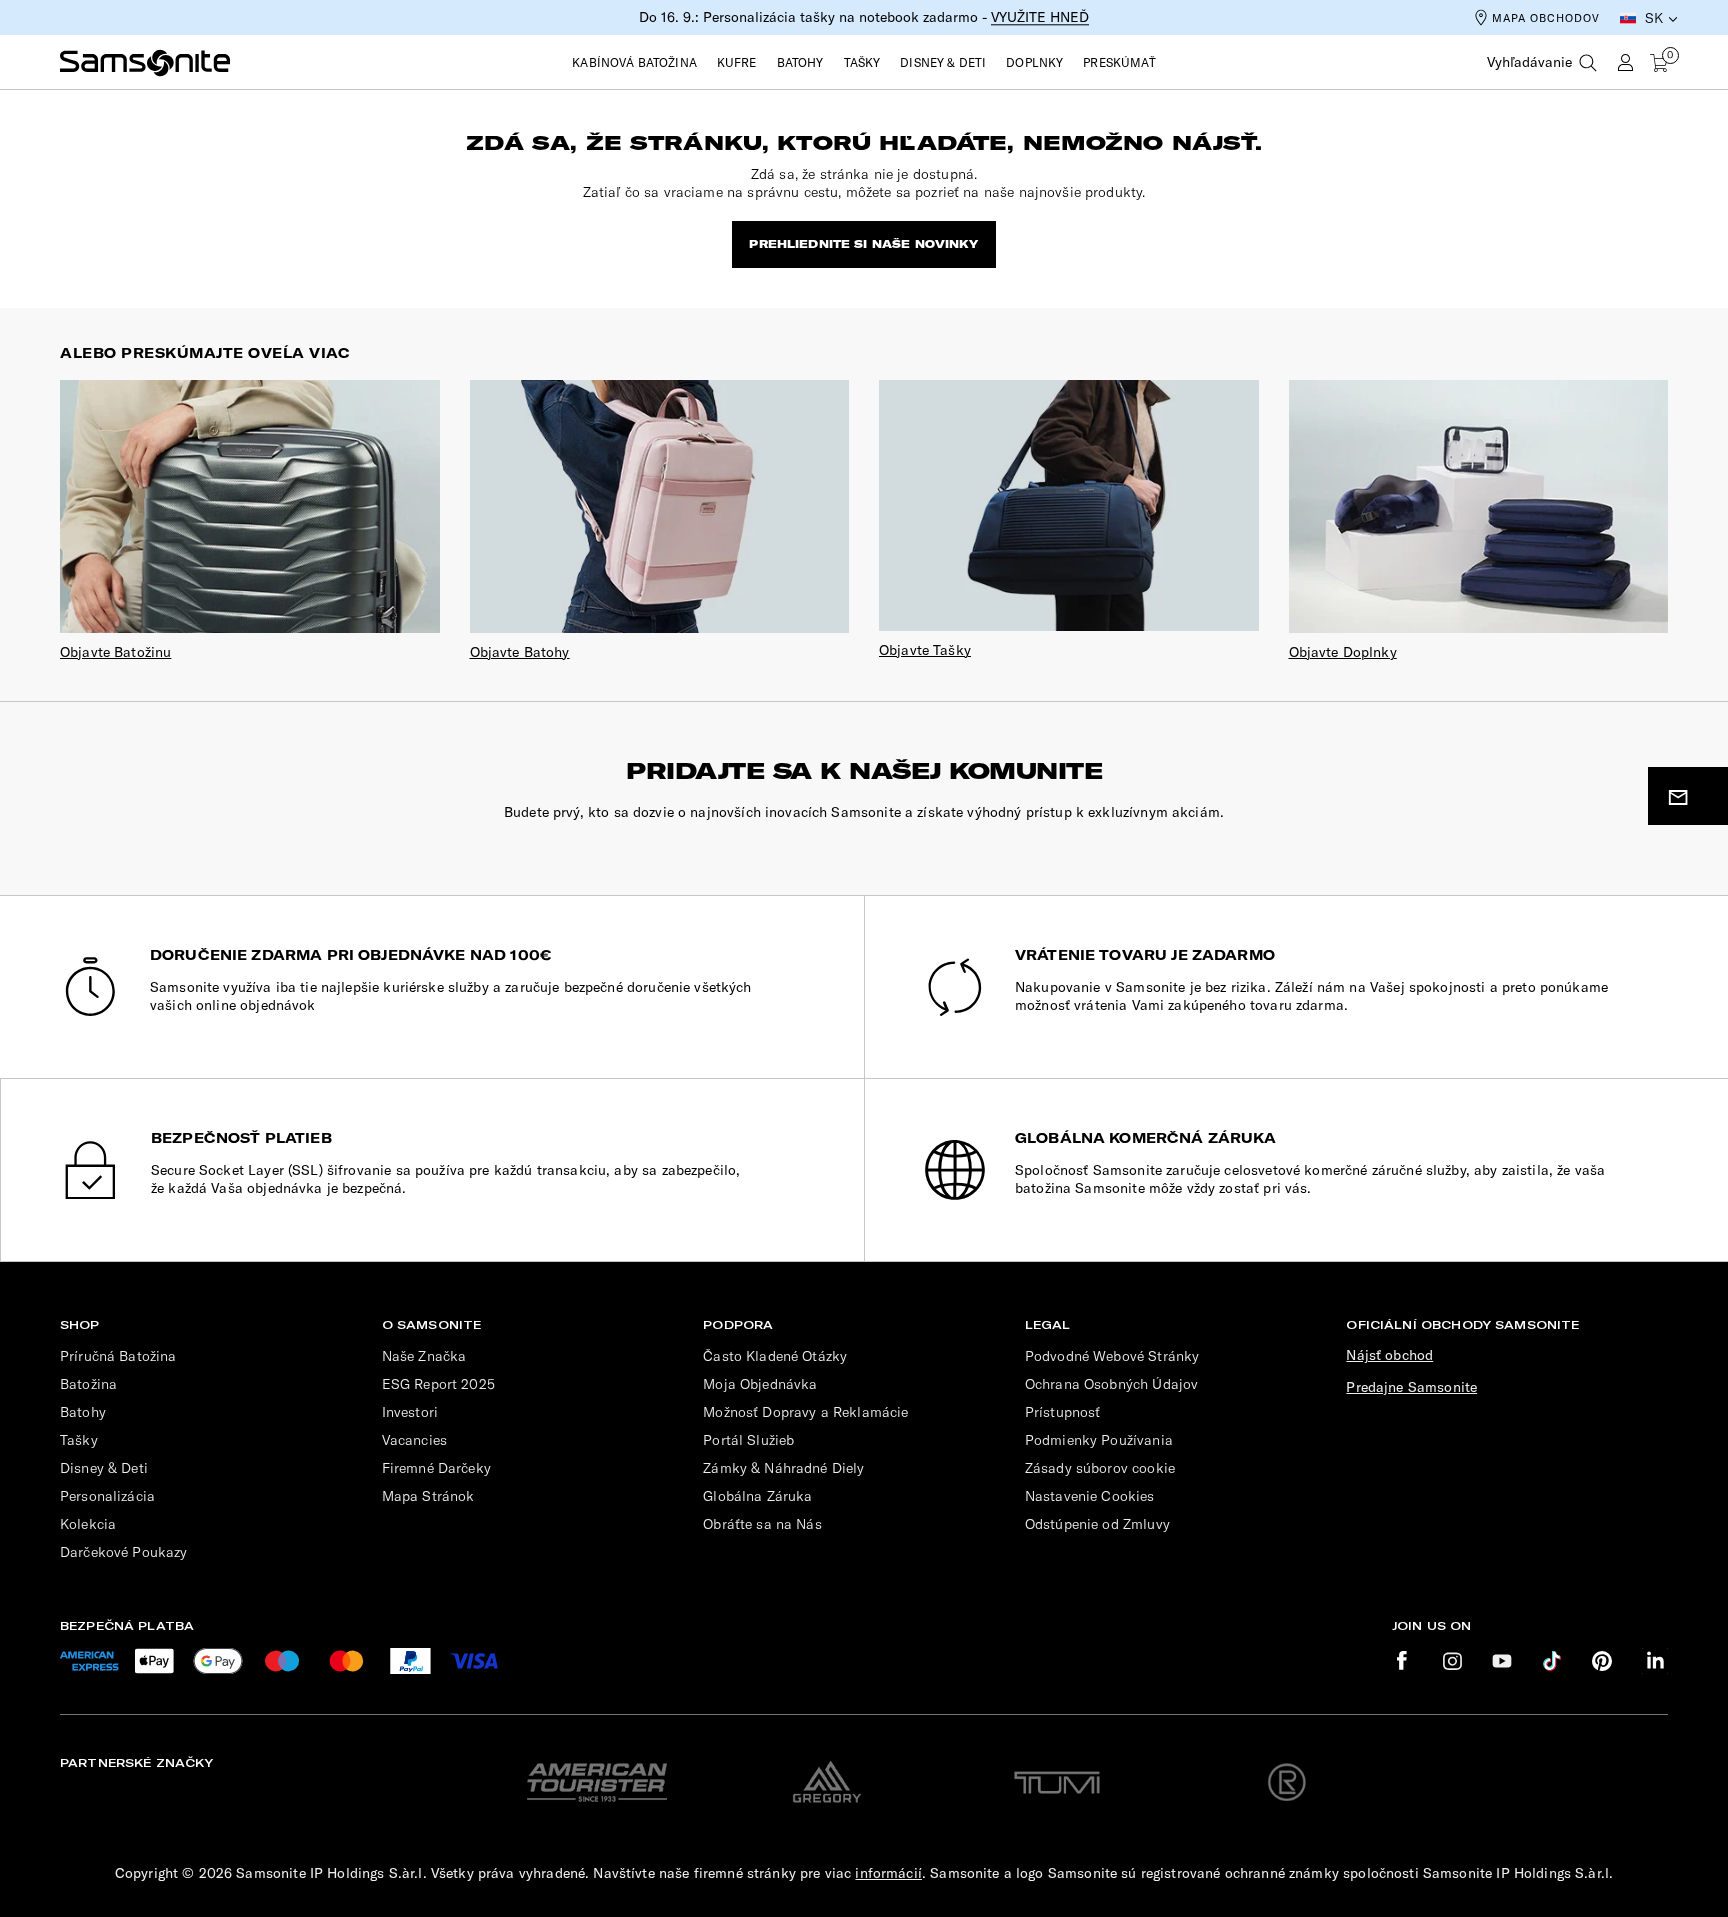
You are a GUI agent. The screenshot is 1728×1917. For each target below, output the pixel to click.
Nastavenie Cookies (1090, 1496)
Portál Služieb (748, 1440)
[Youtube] (1502, 1661)
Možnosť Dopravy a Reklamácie (805, 1412)
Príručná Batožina (118, 1356)
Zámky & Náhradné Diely (783, 1468)
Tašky (862, 62)
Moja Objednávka (760, 1384)
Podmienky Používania (1099, 1440)
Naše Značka (424, 1356)
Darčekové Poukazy (124, 1552)
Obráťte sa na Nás (762, 1524)
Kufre (737, 62)
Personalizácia (107, 1496)
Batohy (800, 62)
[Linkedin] (1655, 1661)
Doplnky (1034, 62)
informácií (888, 1873)
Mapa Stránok (428, 1496)
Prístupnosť (1063, 1412)
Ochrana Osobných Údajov (1111, 1384)
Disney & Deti (104, 1468)
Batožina (88, 1384)
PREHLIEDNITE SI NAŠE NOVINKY (863, 244)
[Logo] (145, 63)
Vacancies (414, 1440)
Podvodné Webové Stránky (1112, 1356)
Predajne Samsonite (1411, 1387)
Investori (410, 1412)
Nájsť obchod (1389, 1355)
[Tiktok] (1552, 1661)
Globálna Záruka (757, 1496)
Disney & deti (943, 62)
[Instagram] (1452, 1661)
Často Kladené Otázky (775, 1356)
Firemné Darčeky (436, 1468)
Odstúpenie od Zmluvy (1097, 1524)
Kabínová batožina (634, 62)
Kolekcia (88, 1524)
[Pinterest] (1602, 1661)
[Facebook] (1402, 1661)
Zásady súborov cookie (1100, 1468)
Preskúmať (1119, 62)
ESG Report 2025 (438, 1384)
